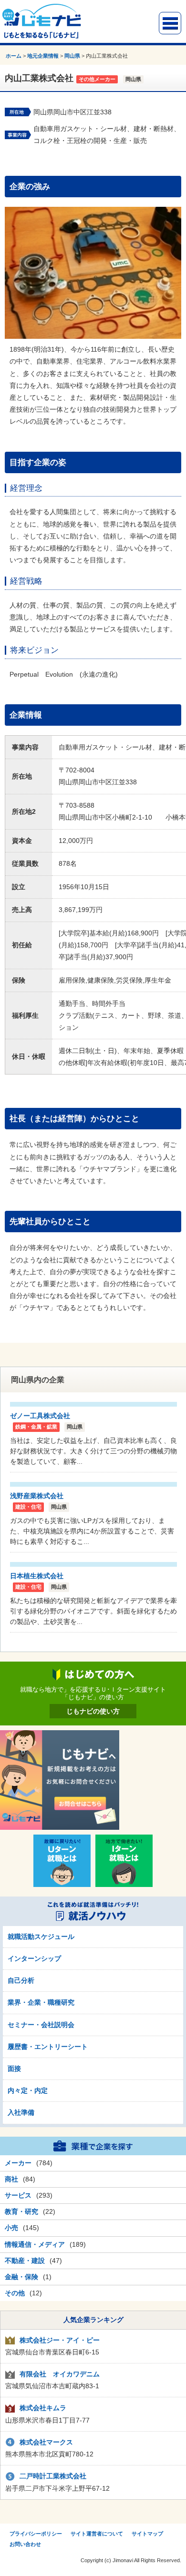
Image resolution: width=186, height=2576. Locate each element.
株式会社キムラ (43, 2408)
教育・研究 (21, 2211)
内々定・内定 (28, 2090)
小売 (11, 2228)
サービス (18, 2195)
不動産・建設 (25, 2261)
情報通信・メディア (35, 2244)
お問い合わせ (25, 2544)
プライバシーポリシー (36, 2534)
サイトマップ (147, 2534)
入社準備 (21, 2112)
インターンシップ (34, 1958)
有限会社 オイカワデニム (60, 2374)
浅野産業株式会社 (37, 1496)
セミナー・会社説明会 (41, 2025)
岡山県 (72, 56)
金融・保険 (21, 2277)
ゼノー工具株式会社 (40, 1416)
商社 (11, 2179)
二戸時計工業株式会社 (53, 2476)
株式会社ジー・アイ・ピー (60, 2340)
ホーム (14, 56)
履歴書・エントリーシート (48, 2047)
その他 (15, 2293)
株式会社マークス (46, 2442)
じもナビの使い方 (93, 1711)
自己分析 (21, 1980)
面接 (14, 2069)
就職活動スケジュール (41, 1937)
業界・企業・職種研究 (41, 2002)
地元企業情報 (43, 56)
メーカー (18, 2163)
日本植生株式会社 (37, 1576)
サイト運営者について (97, 2534)
